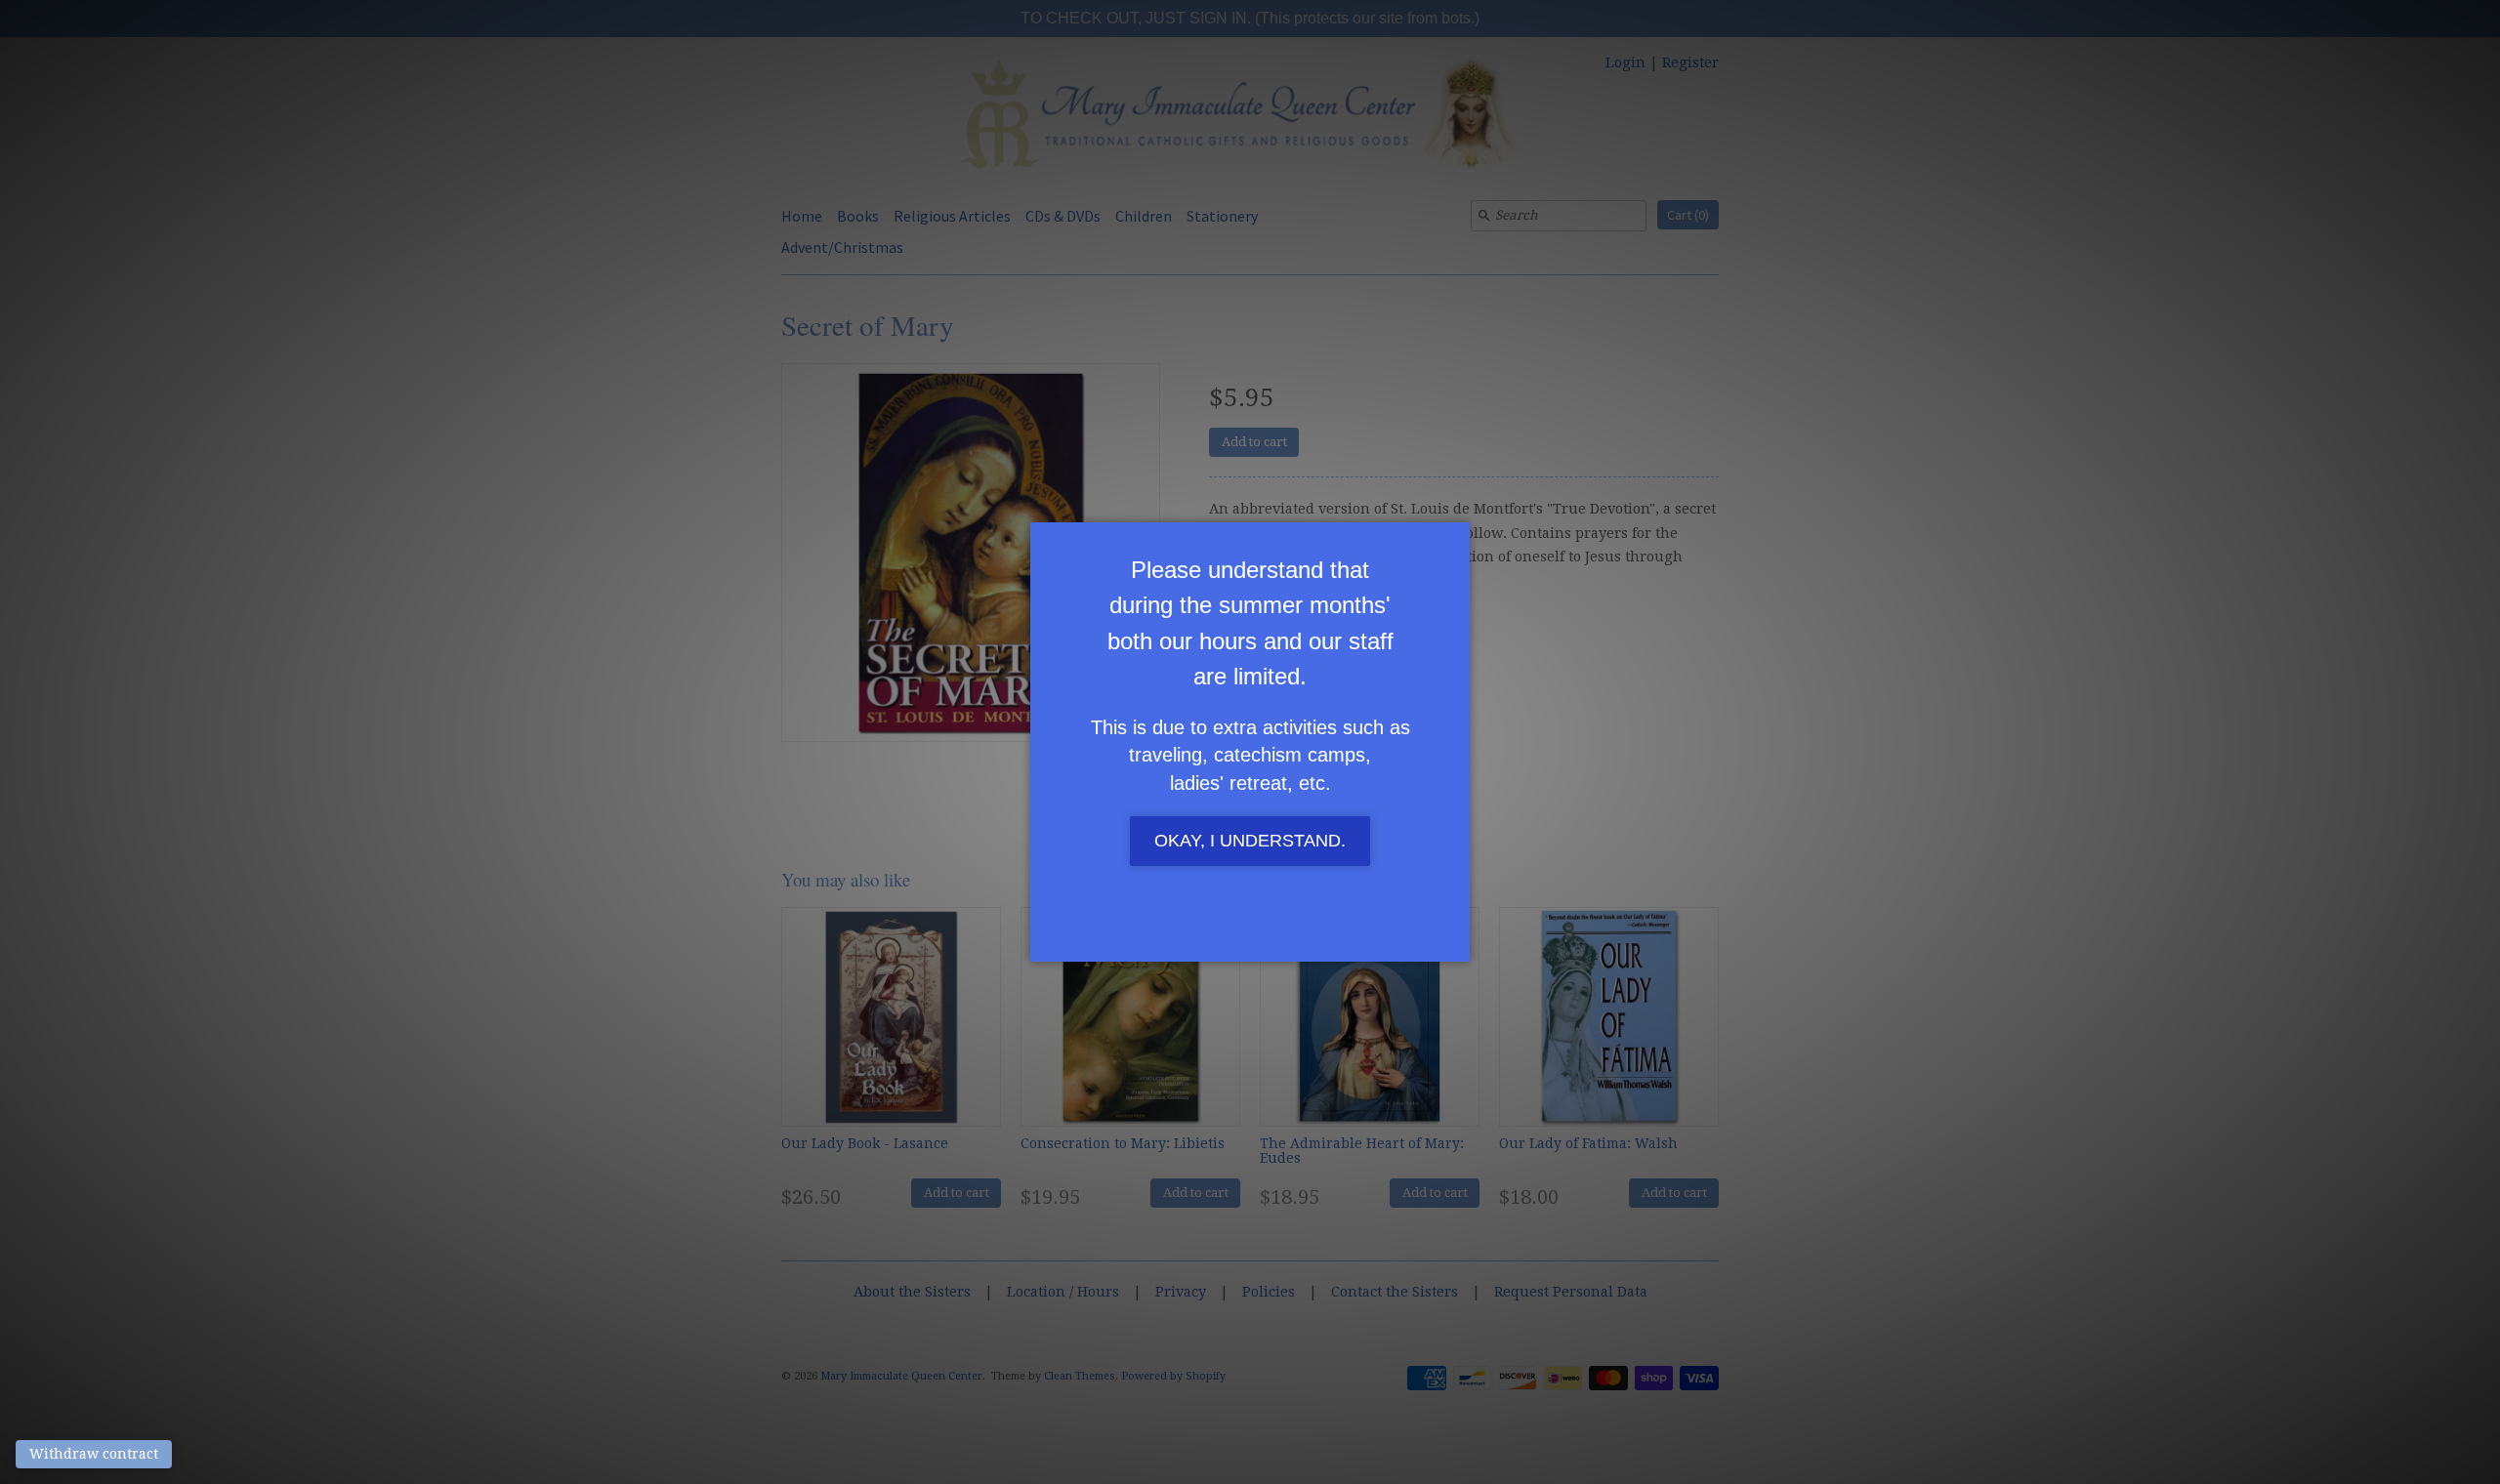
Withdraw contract (94, 1454)
